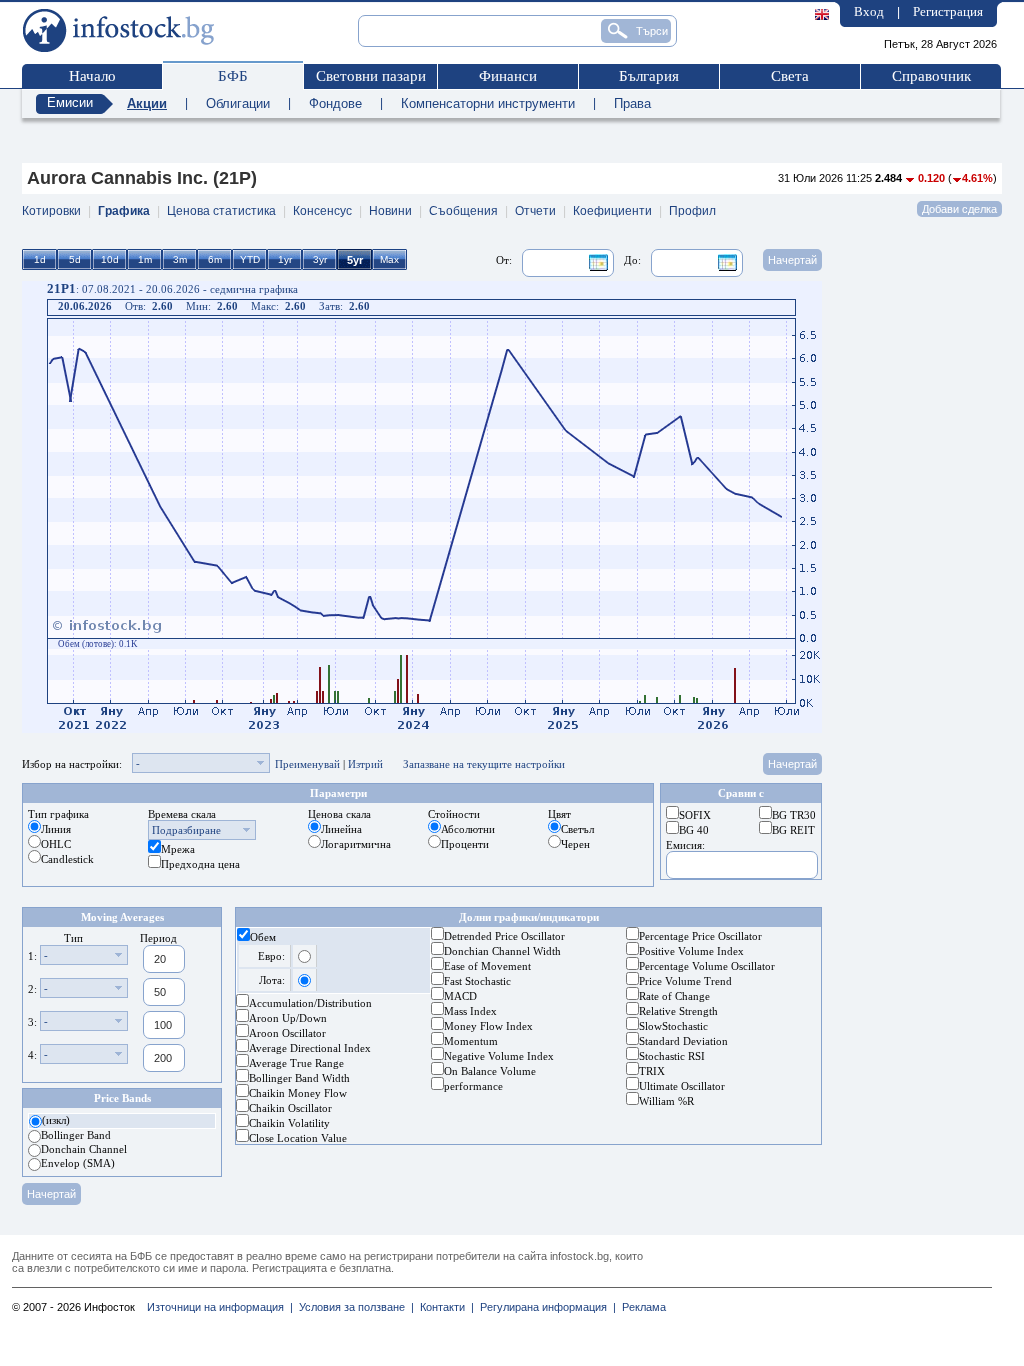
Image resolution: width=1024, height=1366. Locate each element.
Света (790, 76)
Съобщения (463, 211)
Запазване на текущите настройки (484, 764)
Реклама (641, 1307)
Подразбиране (186, 830)
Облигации (238, 103)
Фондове (335, 103)
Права (632, 103)
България (649, 76)
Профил (692, 211)
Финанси (508, 76)
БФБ (233, 76)
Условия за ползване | (353, 1307)
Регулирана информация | (545, 1307)
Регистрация (948, 11)
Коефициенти (612, 211)
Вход (869, 11)
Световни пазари (371, 76)
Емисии (70, 102)
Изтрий (365, 764)
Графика (124, 211)
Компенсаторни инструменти (488, 103)
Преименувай (307, 764)
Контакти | (444, 1307)
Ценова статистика (221, 211)
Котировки (51, 211)
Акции (147, 103)
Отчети (535, 211)
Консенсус (322, 211)
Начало (92, 76)
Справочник (931, 76)
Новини (390, 211)
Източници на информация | (220, 1307)
